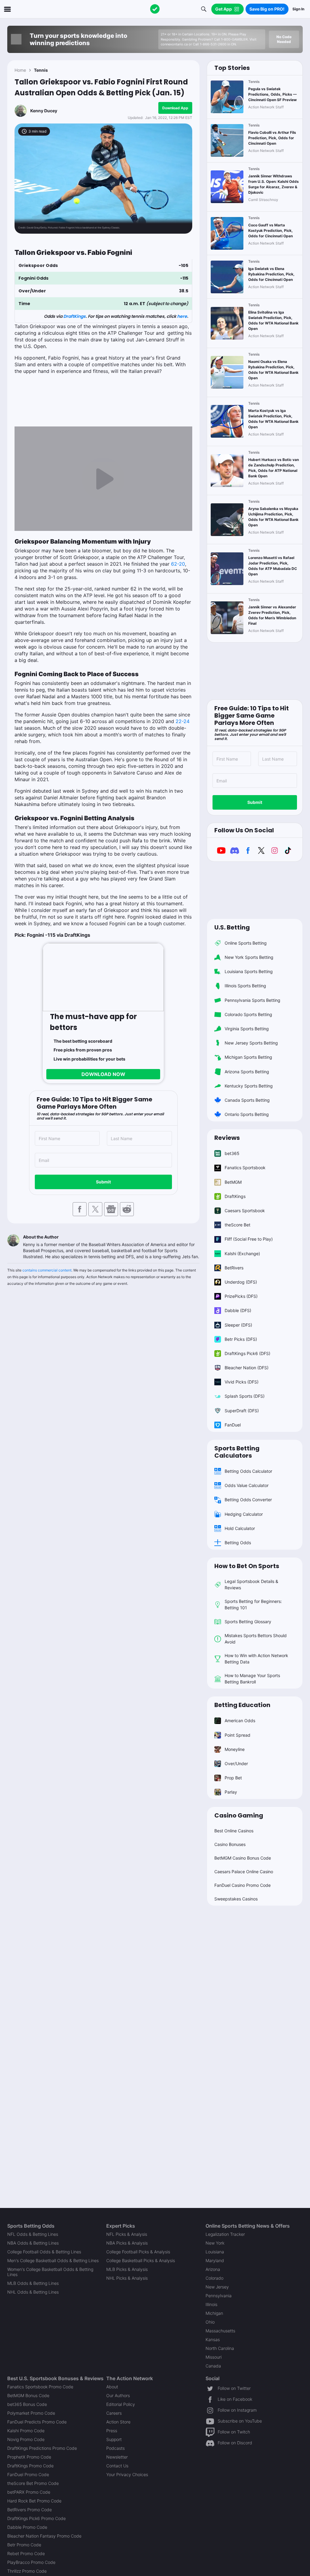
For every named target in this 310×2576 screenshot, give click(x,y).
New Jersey (217, 2287)
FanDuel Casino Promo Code (242, 1885)
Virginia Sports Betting (247, 1029)
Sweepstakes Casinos (236, 1899)
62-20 (178, 564)
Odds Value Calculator (247, 1485)
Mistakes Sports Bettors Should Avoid (256, 1639)
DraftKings (74, 316)
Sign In (298, 9)
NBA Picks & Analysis (127, 2243)
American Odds (240, 1721)
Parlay (231, 1792)
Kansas (213, 2339)
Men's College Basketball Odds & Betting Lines (53, 2260)
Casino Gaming (239, 1815)
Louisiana (215, 2252)
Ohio (210, 2322)
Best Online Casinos (234, 1831)
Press (112, 2431)
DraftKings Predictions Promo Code (42, 2448)
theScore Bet (237, 1225)
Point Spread (237, 1735)
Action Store (118, 2422)
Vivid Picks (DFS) (242, 1382)
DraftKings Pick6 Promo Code (36, 2518)
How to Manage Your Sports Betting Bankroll (252, 1679)
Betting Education (242, 1705)
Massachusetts (220, 2331)
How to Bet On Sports (247, 1566)
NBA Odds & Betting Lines (33, 2243)
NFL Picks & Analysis (127, 2234)
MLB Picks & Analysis (127, 2269)
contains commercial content (47, 1270)
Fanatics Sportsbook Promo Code (40, 2387)
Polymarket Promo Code (31, 2413)
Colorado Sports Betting (248, 1014)
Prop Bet (233, 1778)
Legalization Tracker (225, 2234)
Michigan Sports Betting (248, 1057)
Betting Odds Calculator (248, 1471)
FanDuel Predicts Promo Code (37, 2422)
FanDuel (233, 1425)
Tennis (41, 70)
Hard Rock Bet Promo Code (34, 2501)
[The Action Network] (155, 9)
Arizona (213, 2269)
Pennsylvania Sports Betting (252, 1000)
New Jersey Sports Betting (251, 1043)
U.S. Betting (232, 927)
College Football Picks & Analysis (138, 2252)
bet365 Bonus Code (27, 2404)
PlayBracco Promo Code (31, 2562)
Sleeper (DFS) (238, 1325)
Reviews (227, 1138)
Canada (213, 2366)
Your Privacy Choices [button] (127, 2474)
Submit (103, 1182)
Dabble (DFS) (238, 1310)
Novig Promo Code (26, 2439)
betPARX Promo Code (29, 2492)
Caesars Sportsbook (245, 1211)
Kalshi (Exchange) (242, 1253)
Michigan (214, 2313)
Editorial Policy (121, 2404)
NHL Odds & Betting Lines (33, 2292)
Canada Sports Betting (247, 1100)
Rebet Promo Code (26, 2553)
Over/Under (236, 1763)
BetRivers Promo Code (30, 2510)
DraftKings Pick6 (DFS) (247, 1353)
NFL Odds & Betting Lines (33, 2234)
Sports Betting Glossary (248, 1622)
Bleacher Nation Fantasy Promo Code (44, 2536)
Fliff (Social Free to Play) (249, 1239)
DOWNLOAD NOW (103, 1074)
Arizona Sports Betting (247, 1072)
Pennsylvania (219, 2296)
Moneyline (235, 1749)
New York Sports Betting (249, 957)
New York (215, 2243)
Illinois (211, 2304)
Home (20, 70)
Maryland (215, 2260)
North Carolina (220, 2348)
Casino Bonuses (230, 1844)
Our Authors (118, 2395)
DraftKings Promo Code (30, 2466)
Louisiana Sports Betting (249, 971)
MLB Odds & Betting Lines (33, 2283)
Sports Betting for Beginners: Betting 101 (253, 1604)
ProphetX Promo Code (29, 2457)
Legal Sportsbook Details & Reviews (251, 1584)
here (182, 316)
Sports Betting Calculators (237, 1452)
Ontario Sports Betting (247, 1114)
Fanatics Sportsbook (245, 1168)
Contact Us (117, 2466)
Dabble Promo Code (27, 2527)
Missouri (214, 2357)
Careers (114, 2413)
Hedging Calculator (244, 1514)
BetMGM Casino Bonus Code (243, 1858)
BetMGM (233, 1182)
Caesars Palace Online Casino (244, 1872)
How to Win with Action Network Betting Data (256, 1659)
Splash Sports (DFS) (245, 1396)
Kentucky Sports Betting (249, 1086)
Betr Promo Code (24, 2545)
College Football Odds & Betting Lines (44, 2252)
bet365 (232, 1153)
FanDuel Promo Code (28, 2474)
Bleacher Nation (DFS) (247, 1368)
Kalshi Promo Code (26, 2431)
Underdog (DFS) (241, 1282)
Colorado (214, 2278)
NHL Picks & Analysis (127, 2278)
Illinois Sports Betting (245, 986)
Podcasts (115, 2448)
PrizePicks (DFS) (241, 1296)
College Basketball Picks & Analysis (141, 2260)
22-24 (183, 721)
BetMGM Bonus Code (28, 2395)
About (112, 2387)
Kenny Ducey (44, 111)
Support (114, 2439)
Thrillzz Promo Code (27, 2571)
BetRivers (234, 1268)
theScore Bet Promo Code (33, 2483)
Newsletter (117, 2457)
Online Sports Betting (246, 943)
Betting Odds (238, 1543)
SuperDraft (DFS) (242, 1411)
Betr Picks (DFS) (241, 1339)
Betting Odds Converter (248, 1500)
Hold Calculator (240, 1528)
